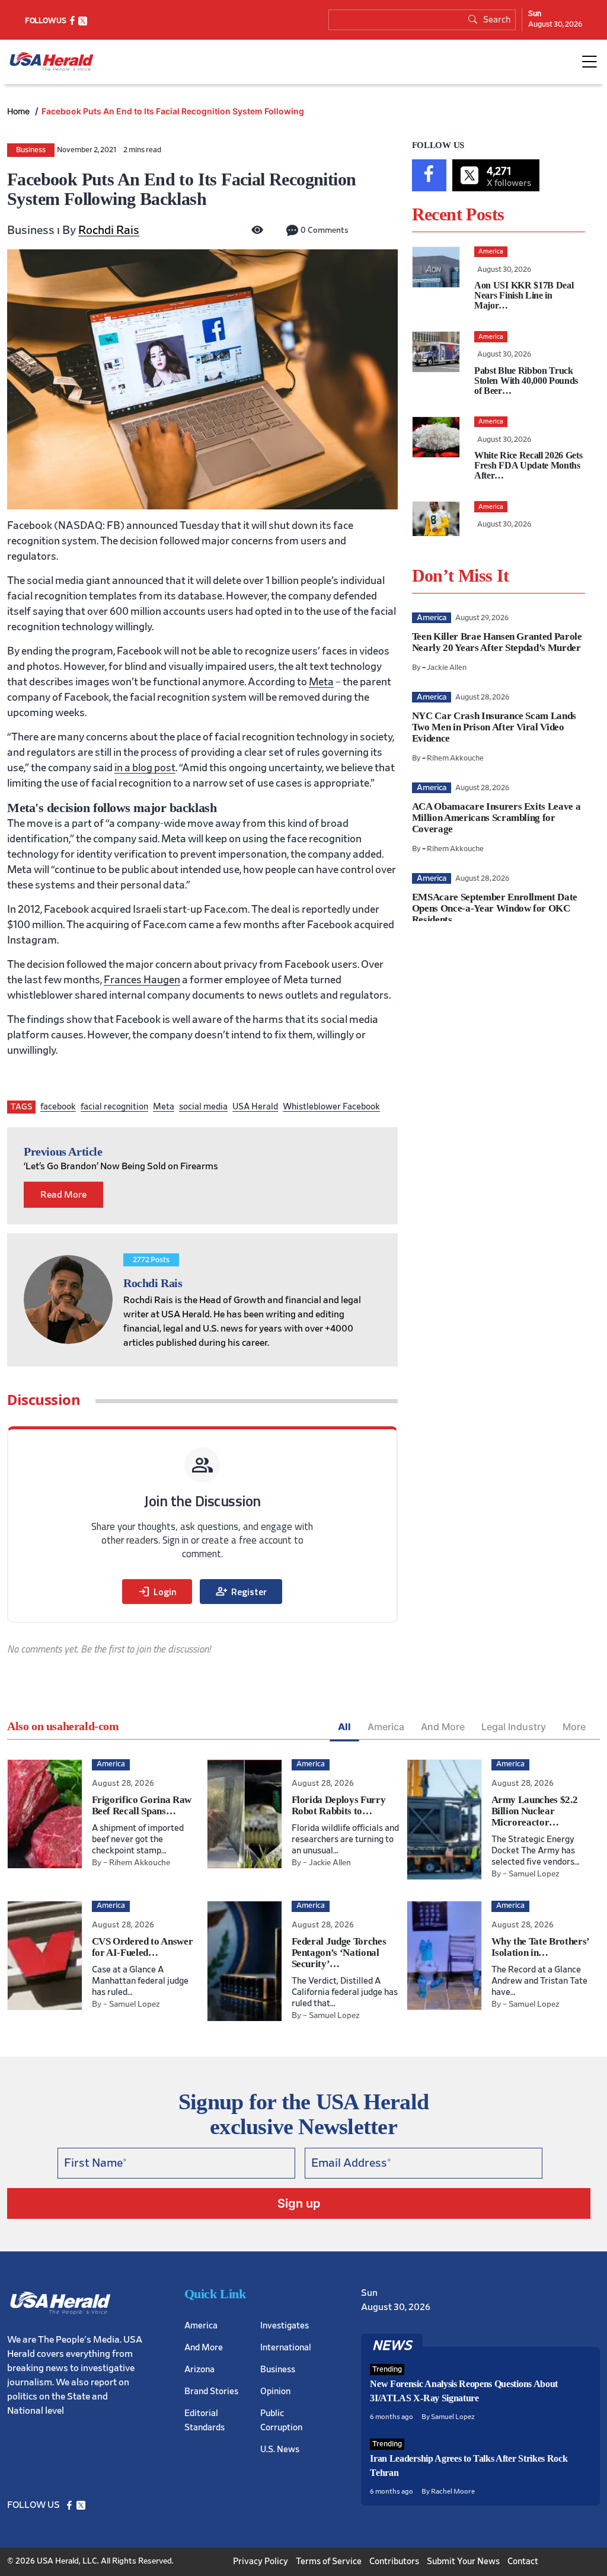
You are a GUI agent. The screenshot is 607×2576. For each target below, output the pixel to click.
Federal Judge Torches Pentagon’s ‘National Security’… (339, 1953)
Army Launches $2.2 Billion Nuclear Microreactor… (535, 1811)
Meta (321, 682)
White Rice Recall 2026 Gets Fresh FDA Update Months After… (528, 465)
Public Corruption (281, 2421)
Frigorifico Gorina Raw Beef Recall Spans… (142, 1805)
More (574, 1727)
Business (31, 150)
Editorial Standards (205, 2421)
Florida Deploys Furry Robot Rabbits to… (339, 1805)
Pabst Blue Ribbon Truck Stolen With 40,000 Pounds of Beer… (526, 381)
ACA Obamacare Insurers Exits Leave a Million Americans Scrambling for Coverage (496, 818)
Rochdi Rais (109, 230)
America (386, 1727)
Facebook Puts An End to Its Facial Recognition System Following (173, 111)
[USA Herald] (52, 62)
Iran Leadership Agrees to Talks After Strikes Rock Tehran (469, 2466)
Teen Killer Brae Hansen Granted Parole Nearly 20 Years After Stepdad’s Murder (497, 642)
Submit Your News (463, 2561)
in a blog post (145, 768)
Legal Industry (514, 1727)
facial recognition (114, 1107)
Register (241, 1592)
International (286, 2348)
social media (203, 1107)
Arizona (199, 2370)
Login (157, 1592)
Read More (63, 1195)
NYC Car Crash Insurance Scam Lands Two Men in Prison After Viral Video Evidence (494, 727)
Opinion (275, 2391)
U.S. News (280, 2450)
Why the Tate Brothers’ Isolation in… (541, 1947)
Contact (523, 2561)
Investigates (285, 2326)
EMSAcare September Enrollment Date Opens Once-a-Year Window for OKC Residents (495, 908)
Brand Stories (211, 2391)
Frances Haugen (142, 980)
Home (20, 111)
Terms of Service (329, 2561)
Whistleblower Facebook (331, 1107)
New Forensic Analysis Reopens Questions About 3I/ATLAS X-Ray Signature (464, 2391)
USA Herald (255, 1107)
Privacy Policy (261, 2561)
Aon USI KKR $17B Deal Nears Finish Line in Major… (524, 295)
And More (443, 1727)
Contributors (394, 2561)
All (344, 1727)
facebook (58, 1107)
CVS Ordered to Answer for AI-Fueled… (143, 1947)
